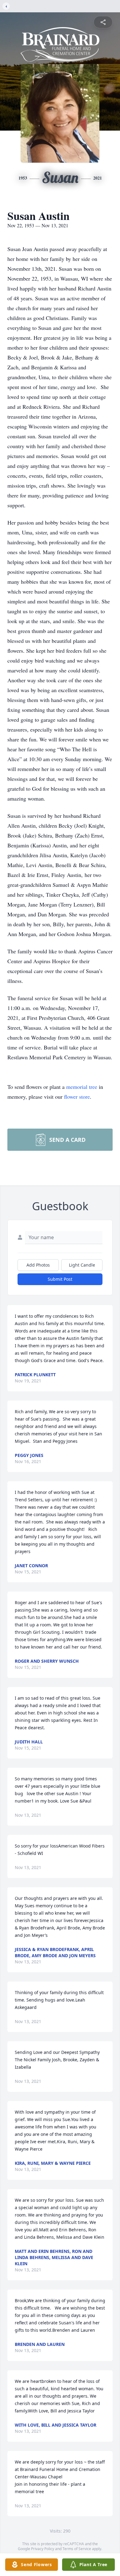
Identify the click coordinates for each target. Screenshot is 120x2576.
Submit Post (60, 1279)
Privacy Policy (43, 2549)
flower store (77, 1097)
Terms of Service (77, 2549)
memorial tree (82, 1087)
